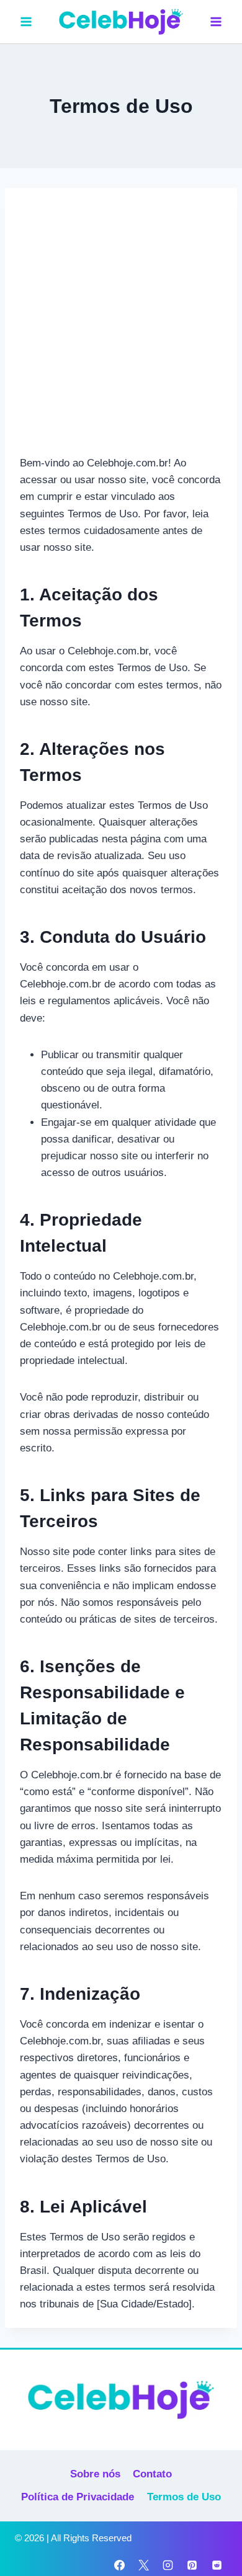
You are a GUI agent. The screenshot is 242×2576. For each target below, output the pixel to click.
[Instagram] (168, 2565)
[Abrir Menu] (216, 21)
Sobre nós (95, 2474)
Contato (152, 2474)
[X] (144, 2565)
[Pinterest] (192, 2565)
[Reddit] (217, 2565)
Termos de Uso (184, 2497)
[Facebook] (120, 2565)
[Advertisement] (121, 329)
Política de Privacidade (78, 2497)
